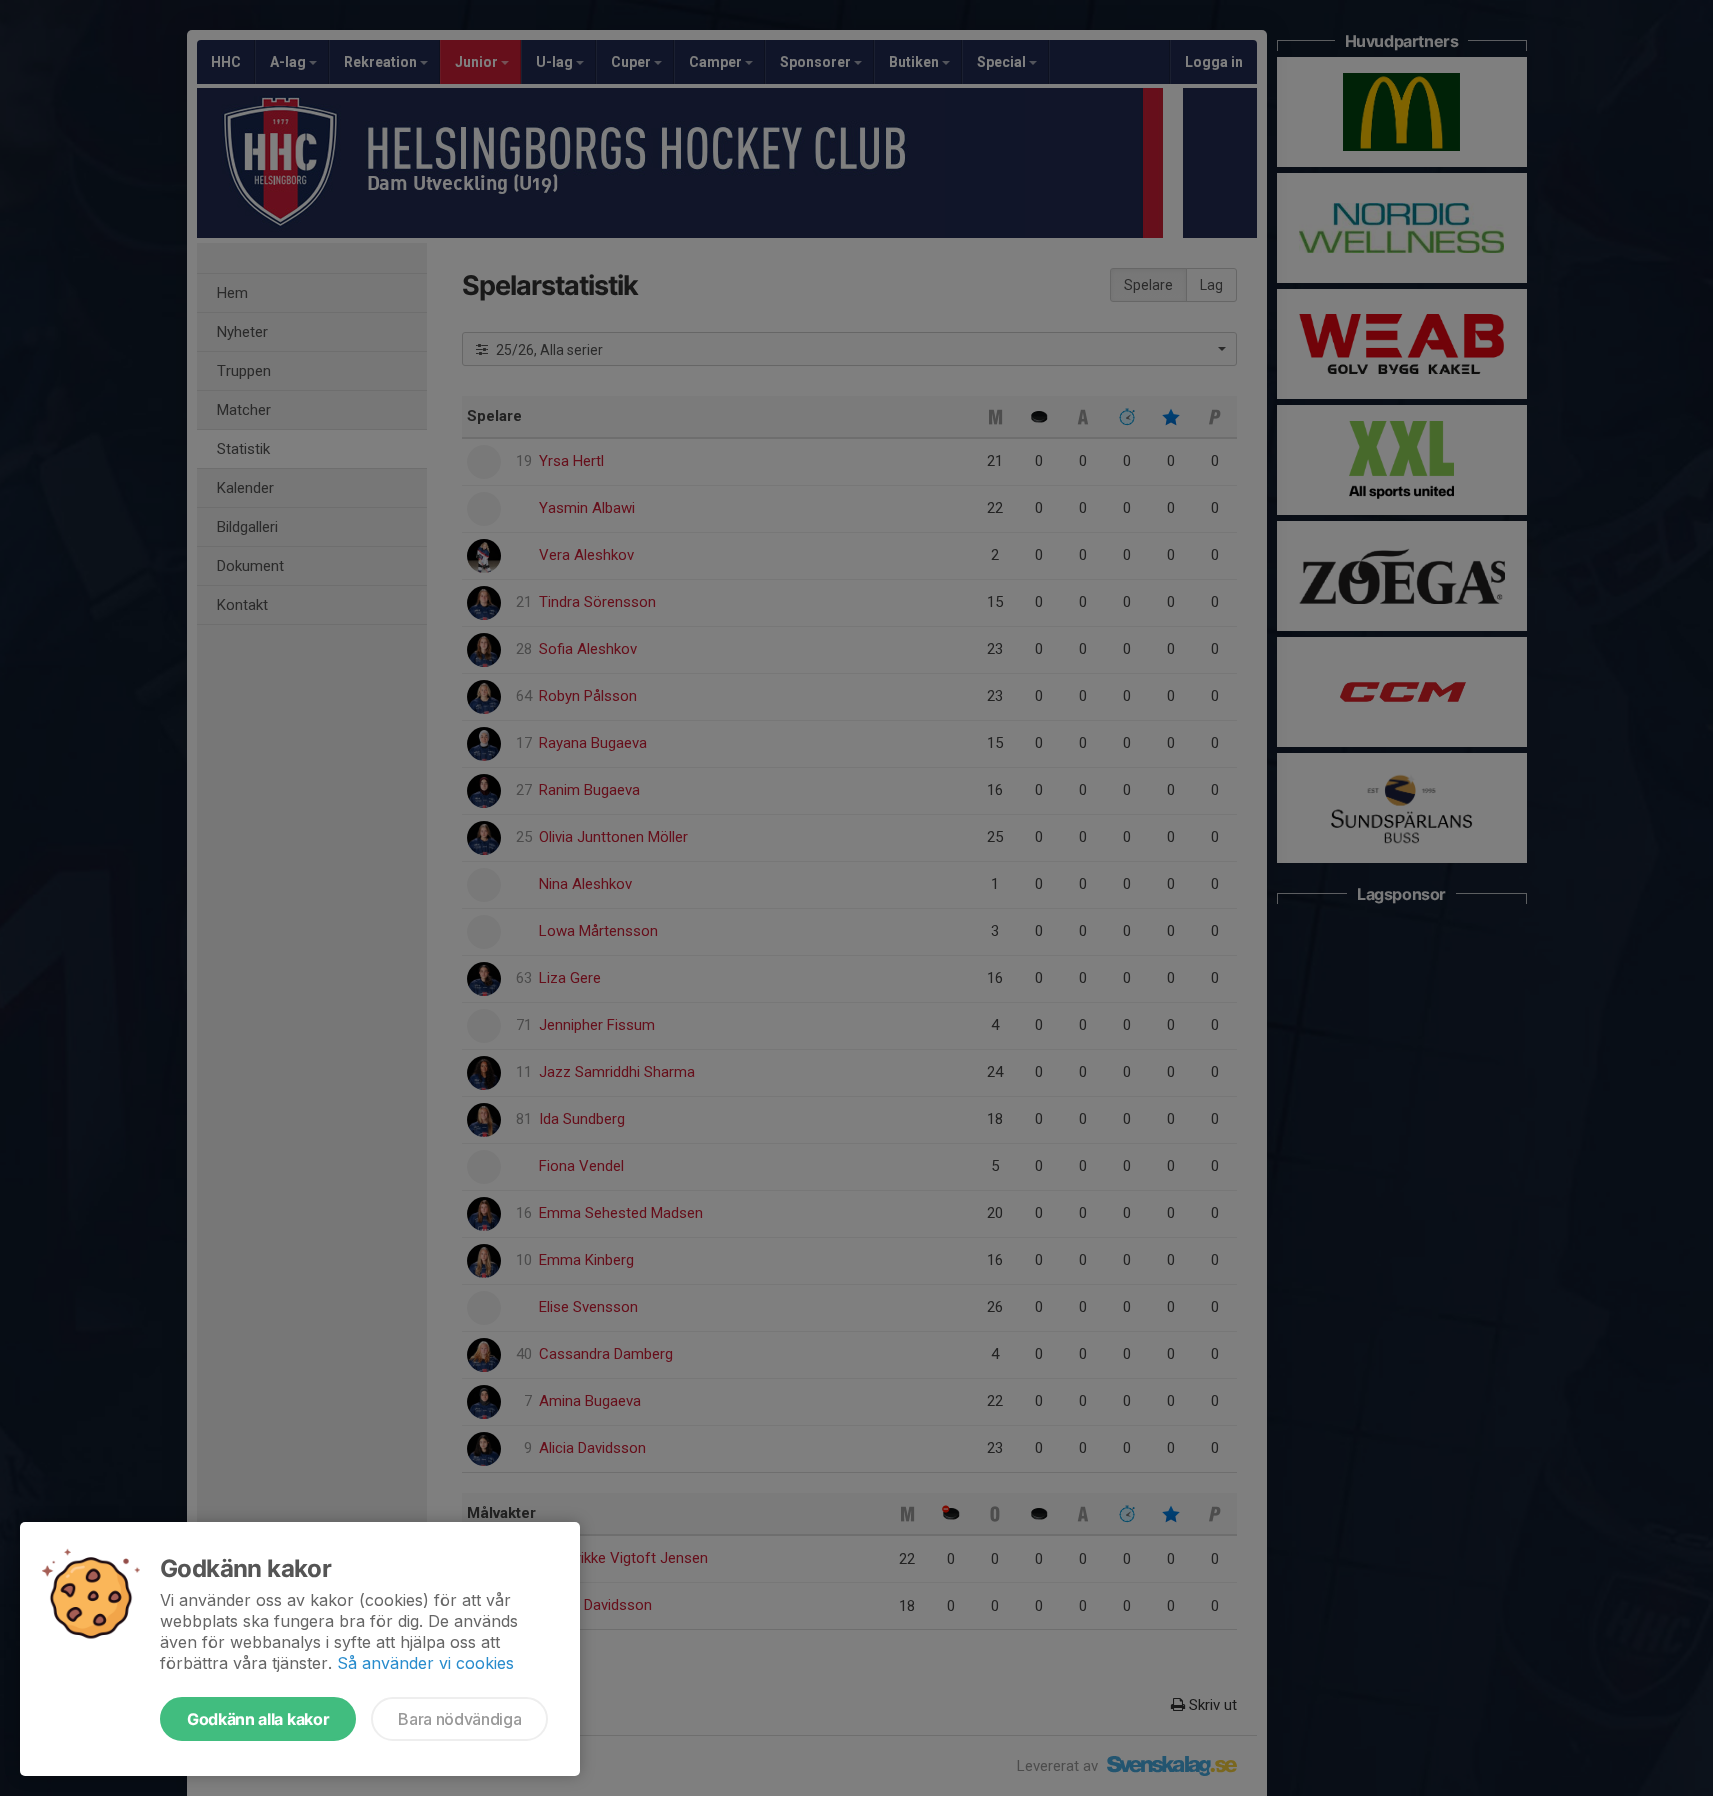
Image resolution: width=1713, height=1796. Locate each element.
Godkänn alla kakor (258, 1719)
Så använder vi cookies (425, 1663)
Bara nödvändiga (459, 1719)
